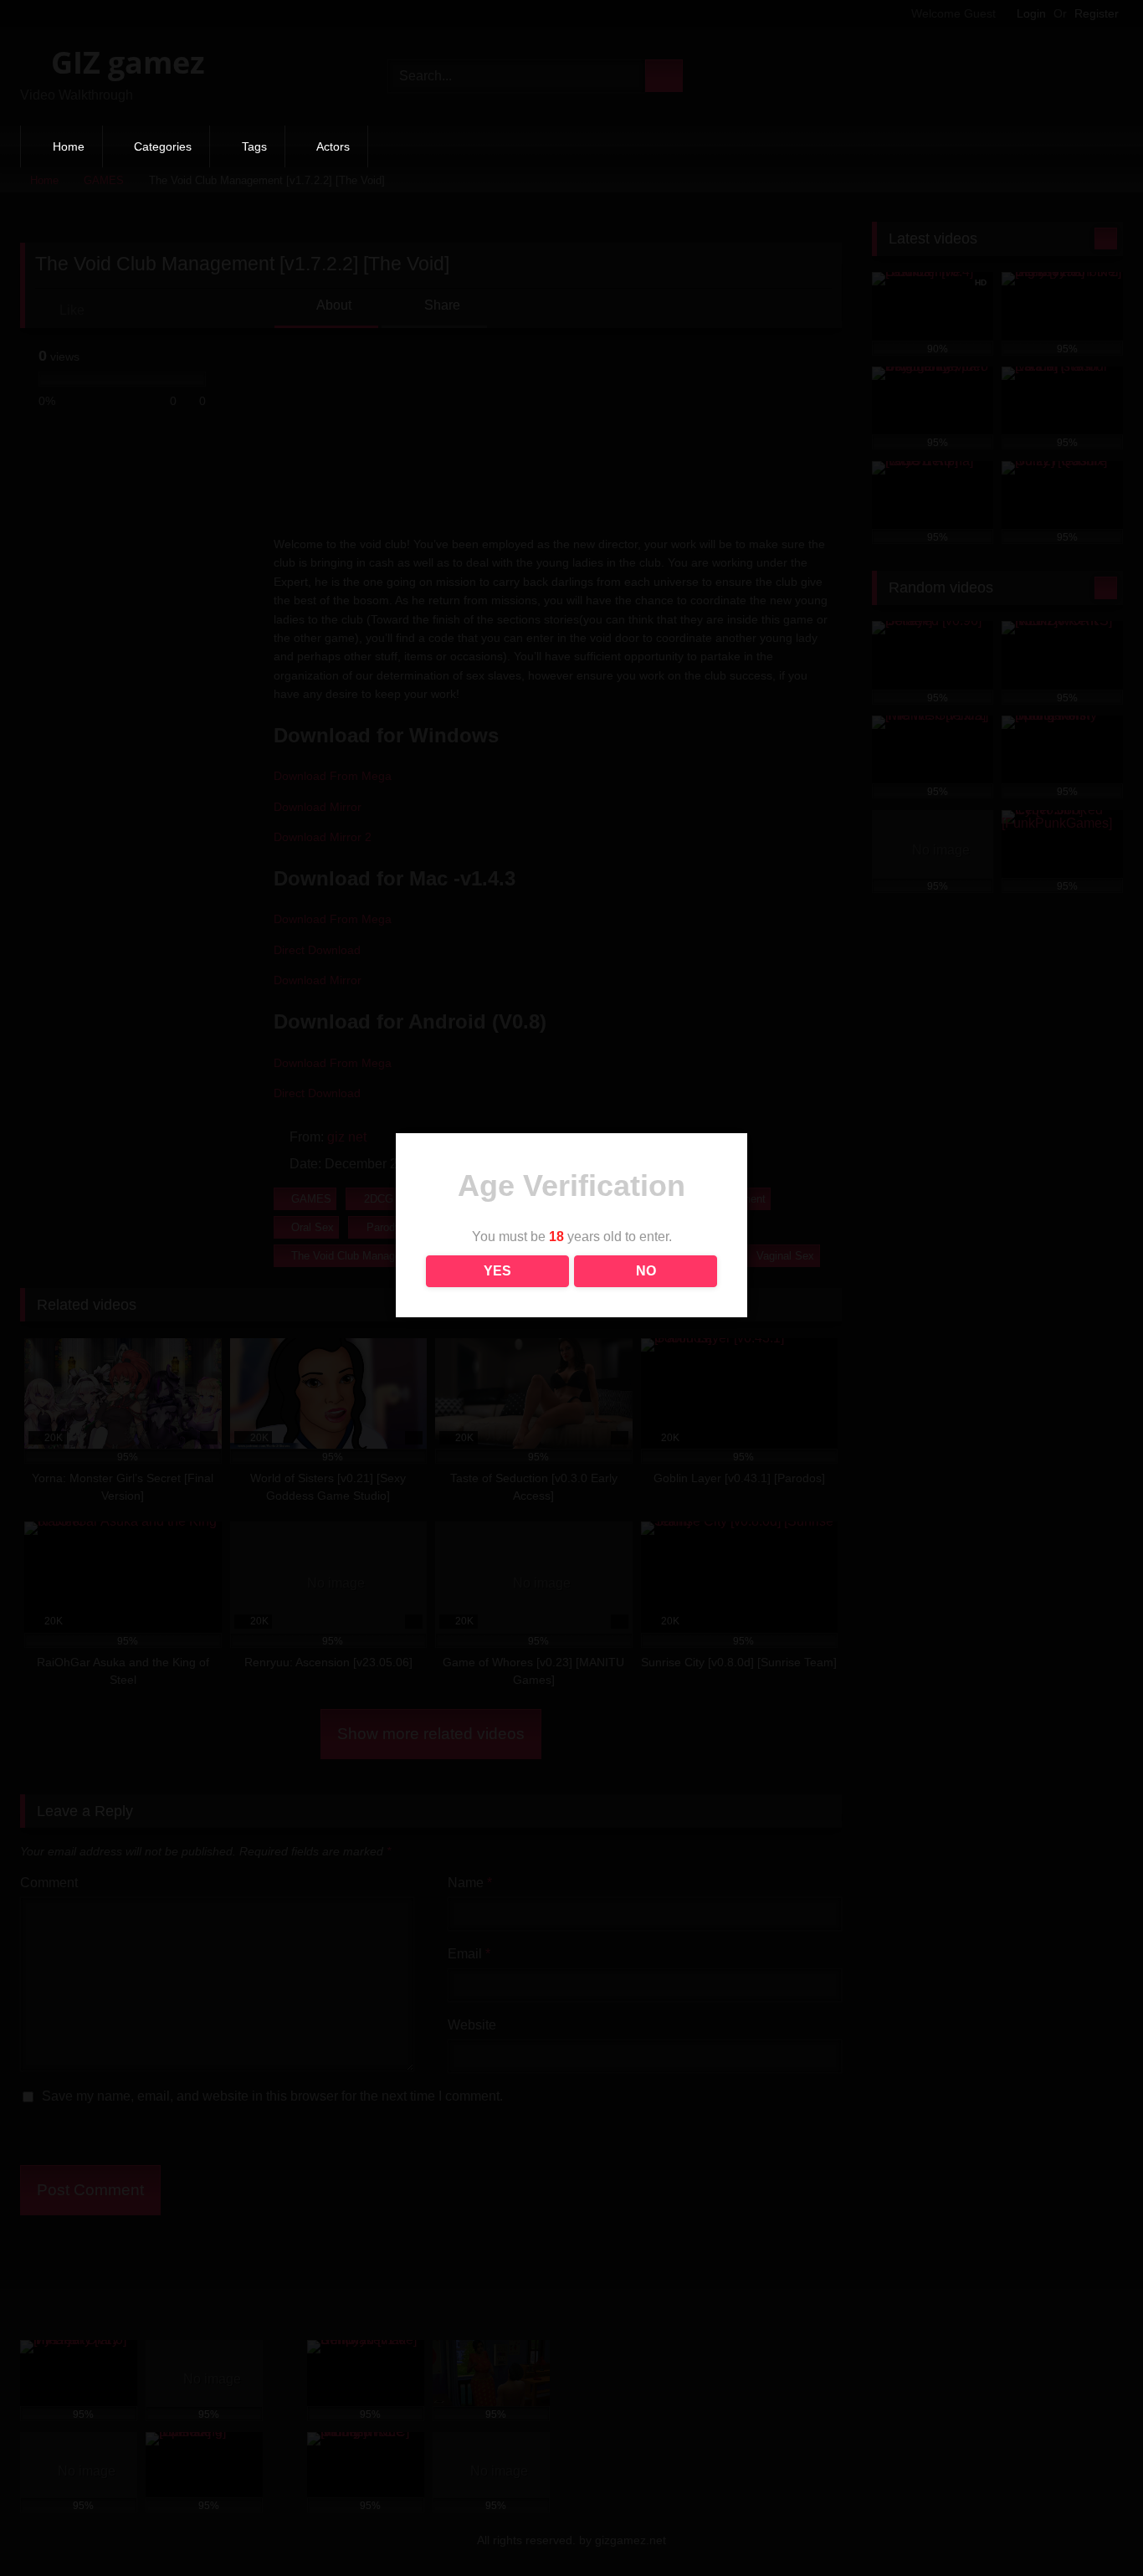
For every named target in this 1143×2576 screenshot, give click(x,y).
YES (497, 1271)
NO (646, 1271)
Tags (254, 146)
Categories (163, 146)
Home (69, 146)
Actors (333, 146)
